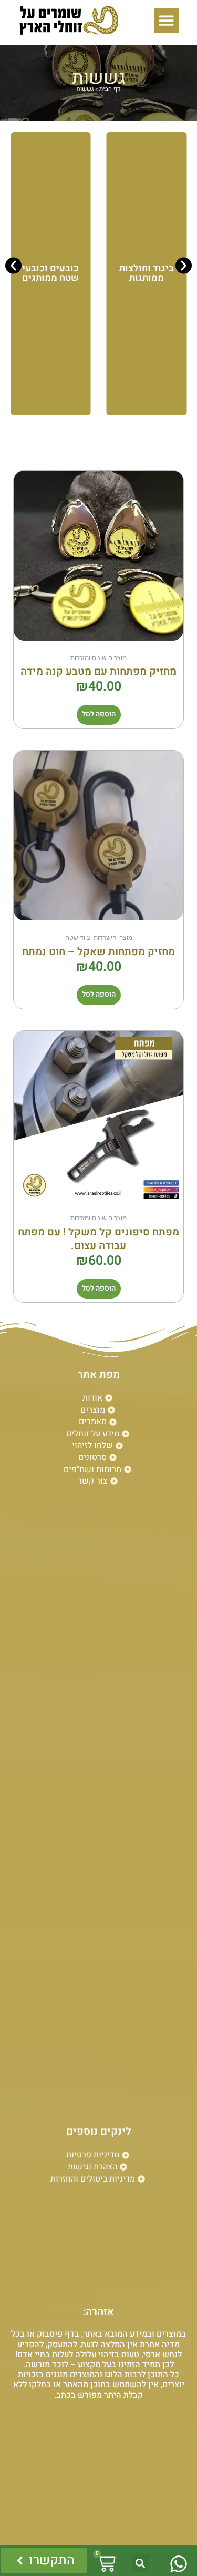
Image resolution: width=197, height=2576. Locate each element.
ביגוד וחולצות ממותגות (147, 273)
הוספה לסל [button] (99, 714)
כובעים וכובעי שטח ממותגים (50, 273)
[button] (167, 20)
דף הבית (110, 89)
